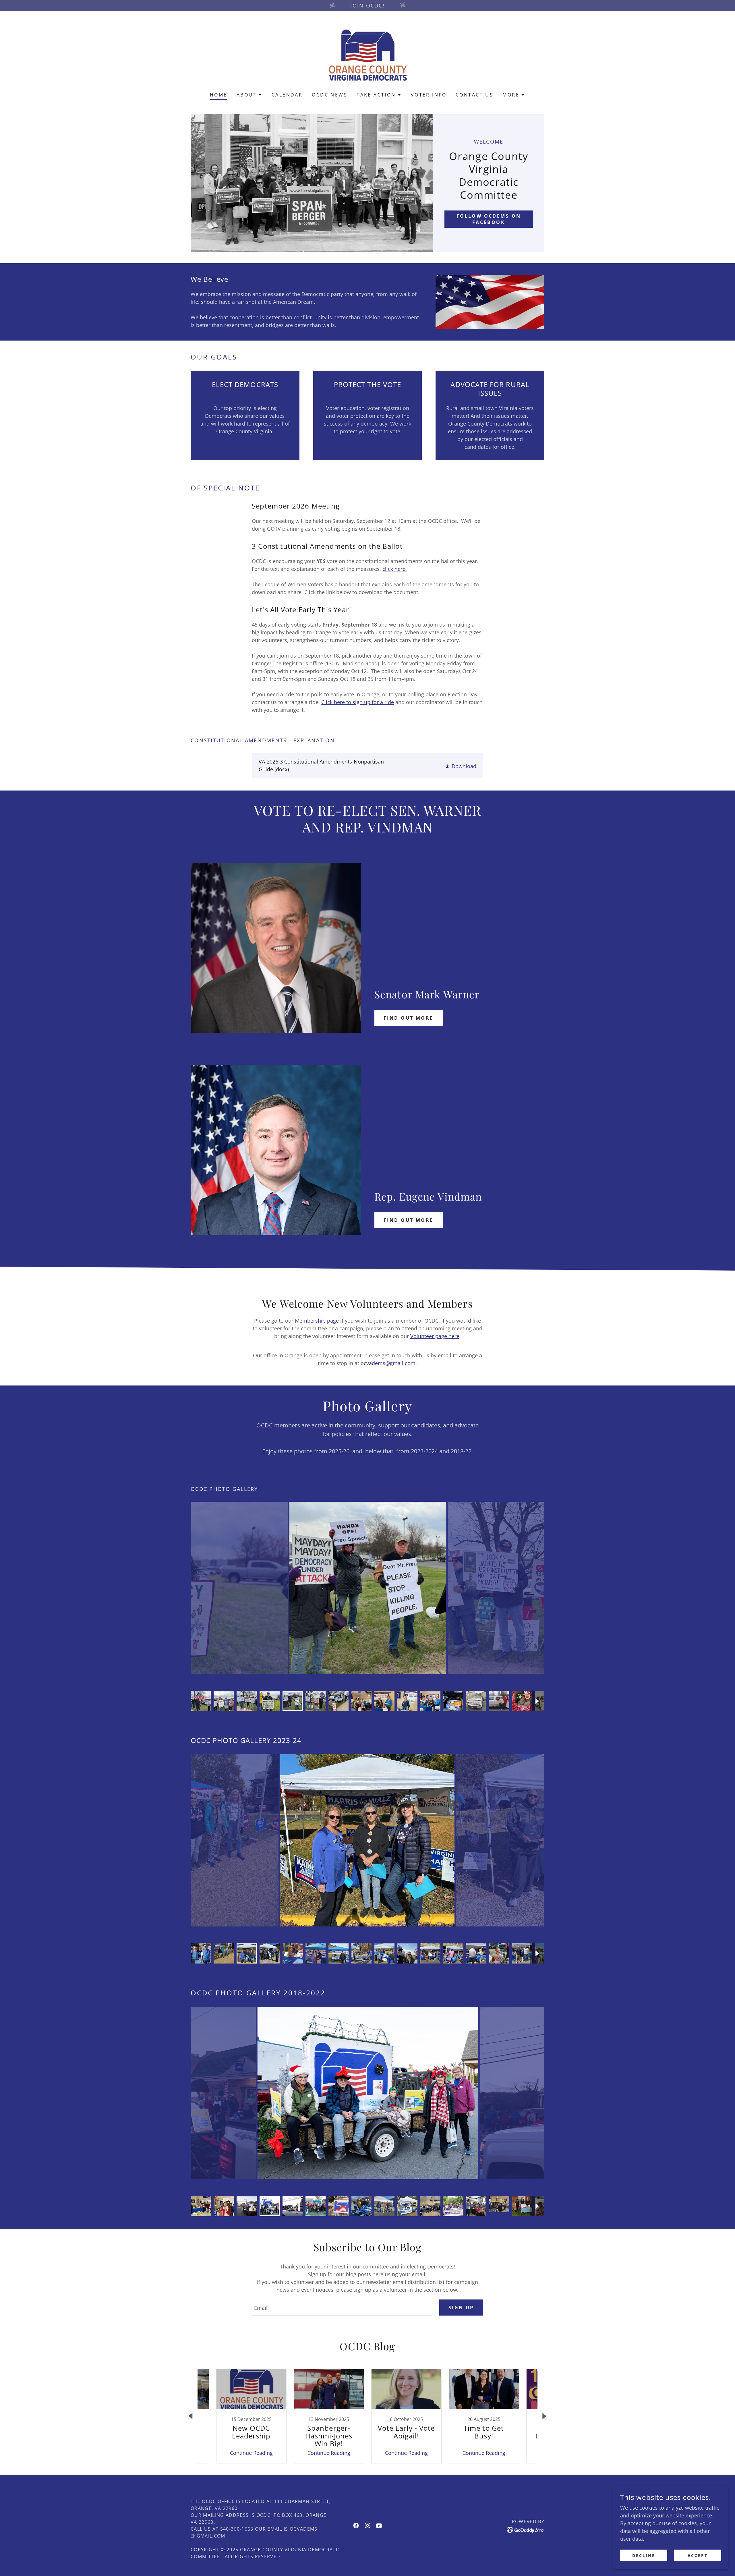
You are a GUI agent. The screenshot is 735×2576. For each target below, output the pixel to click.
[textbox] (342, 2308)
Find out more (409, 1018)
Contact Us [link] (474, 95)
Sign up (461, 2308)
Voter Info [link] (429, 95)
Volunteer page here (435, 1336)
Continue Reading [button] (251, 2453)
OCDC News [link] (330, 95)
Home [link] (219, 95)
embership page (320, 1321)
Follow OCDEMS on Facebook (489, 219)
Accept (698, 2555)
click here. (395, 569)
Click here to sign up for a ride (358, 702)
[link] (367, 55)
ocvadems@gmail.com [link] (388, 1363)
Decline (644, 2555)
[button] (249, 95)
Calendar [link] (287, 95)
